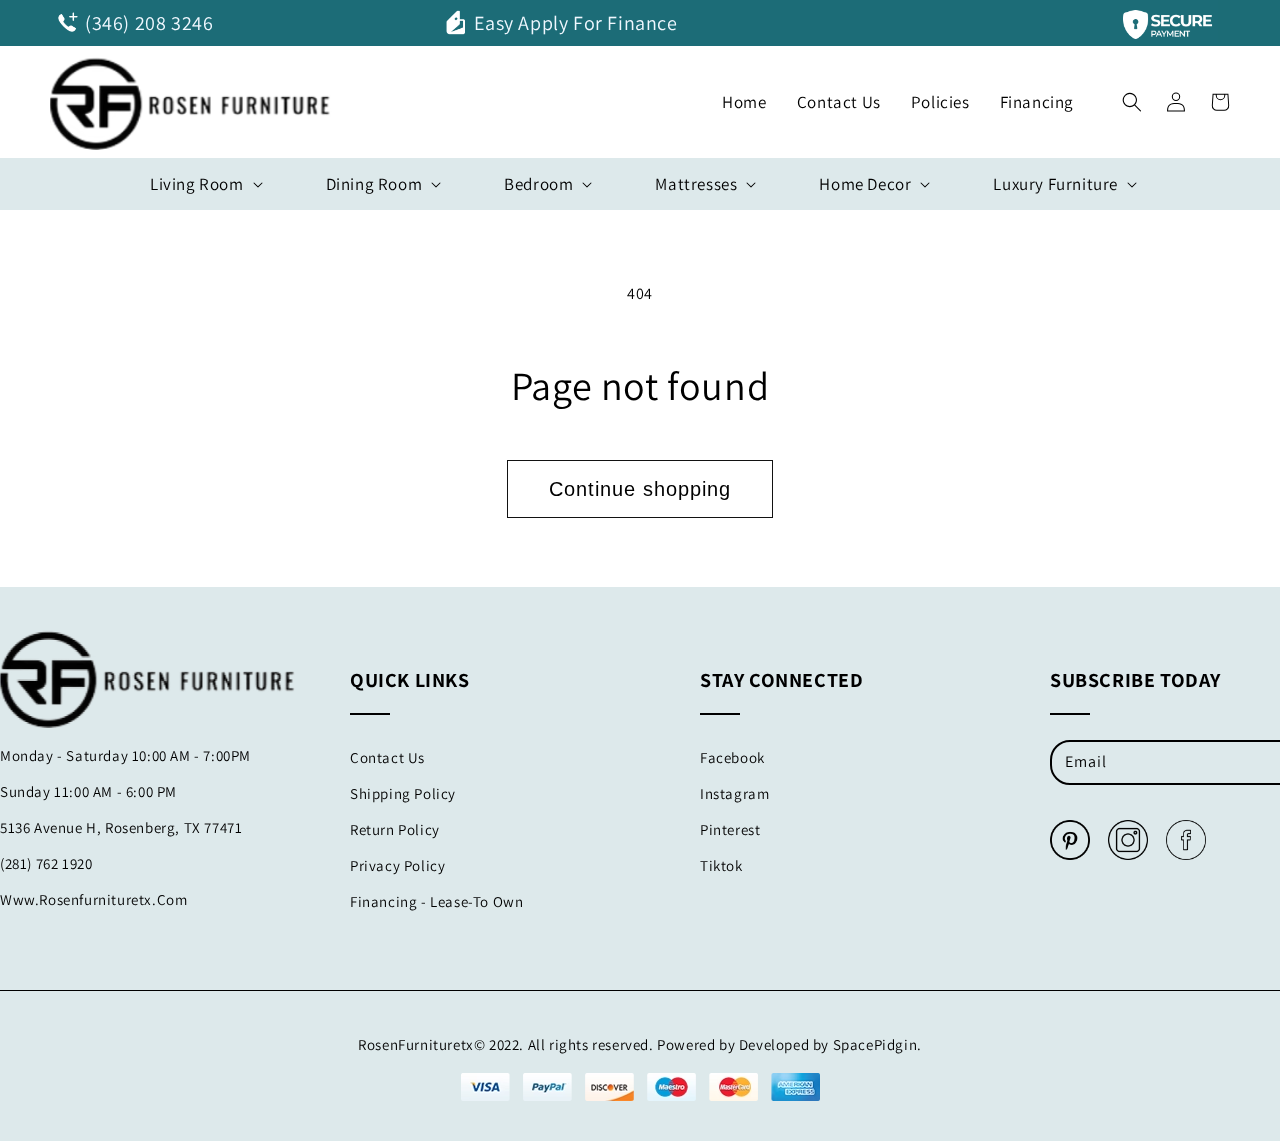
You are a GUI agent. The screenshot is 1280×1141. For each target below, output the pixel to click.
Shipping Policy (403, 793)
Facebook (732, 757)
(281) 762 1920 (46, 863)
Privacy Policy (397, 865)
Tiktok (721, 865)
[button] (1132, 97)
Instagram (734, 793)
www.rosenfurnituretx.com (93, 899)
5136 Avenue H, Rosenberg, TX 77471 (121, 827)
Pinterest (730, 829)
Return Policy (395, 829)
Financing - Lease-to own (436, 901)
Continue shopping (640, 489)
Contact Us (387, 757)
